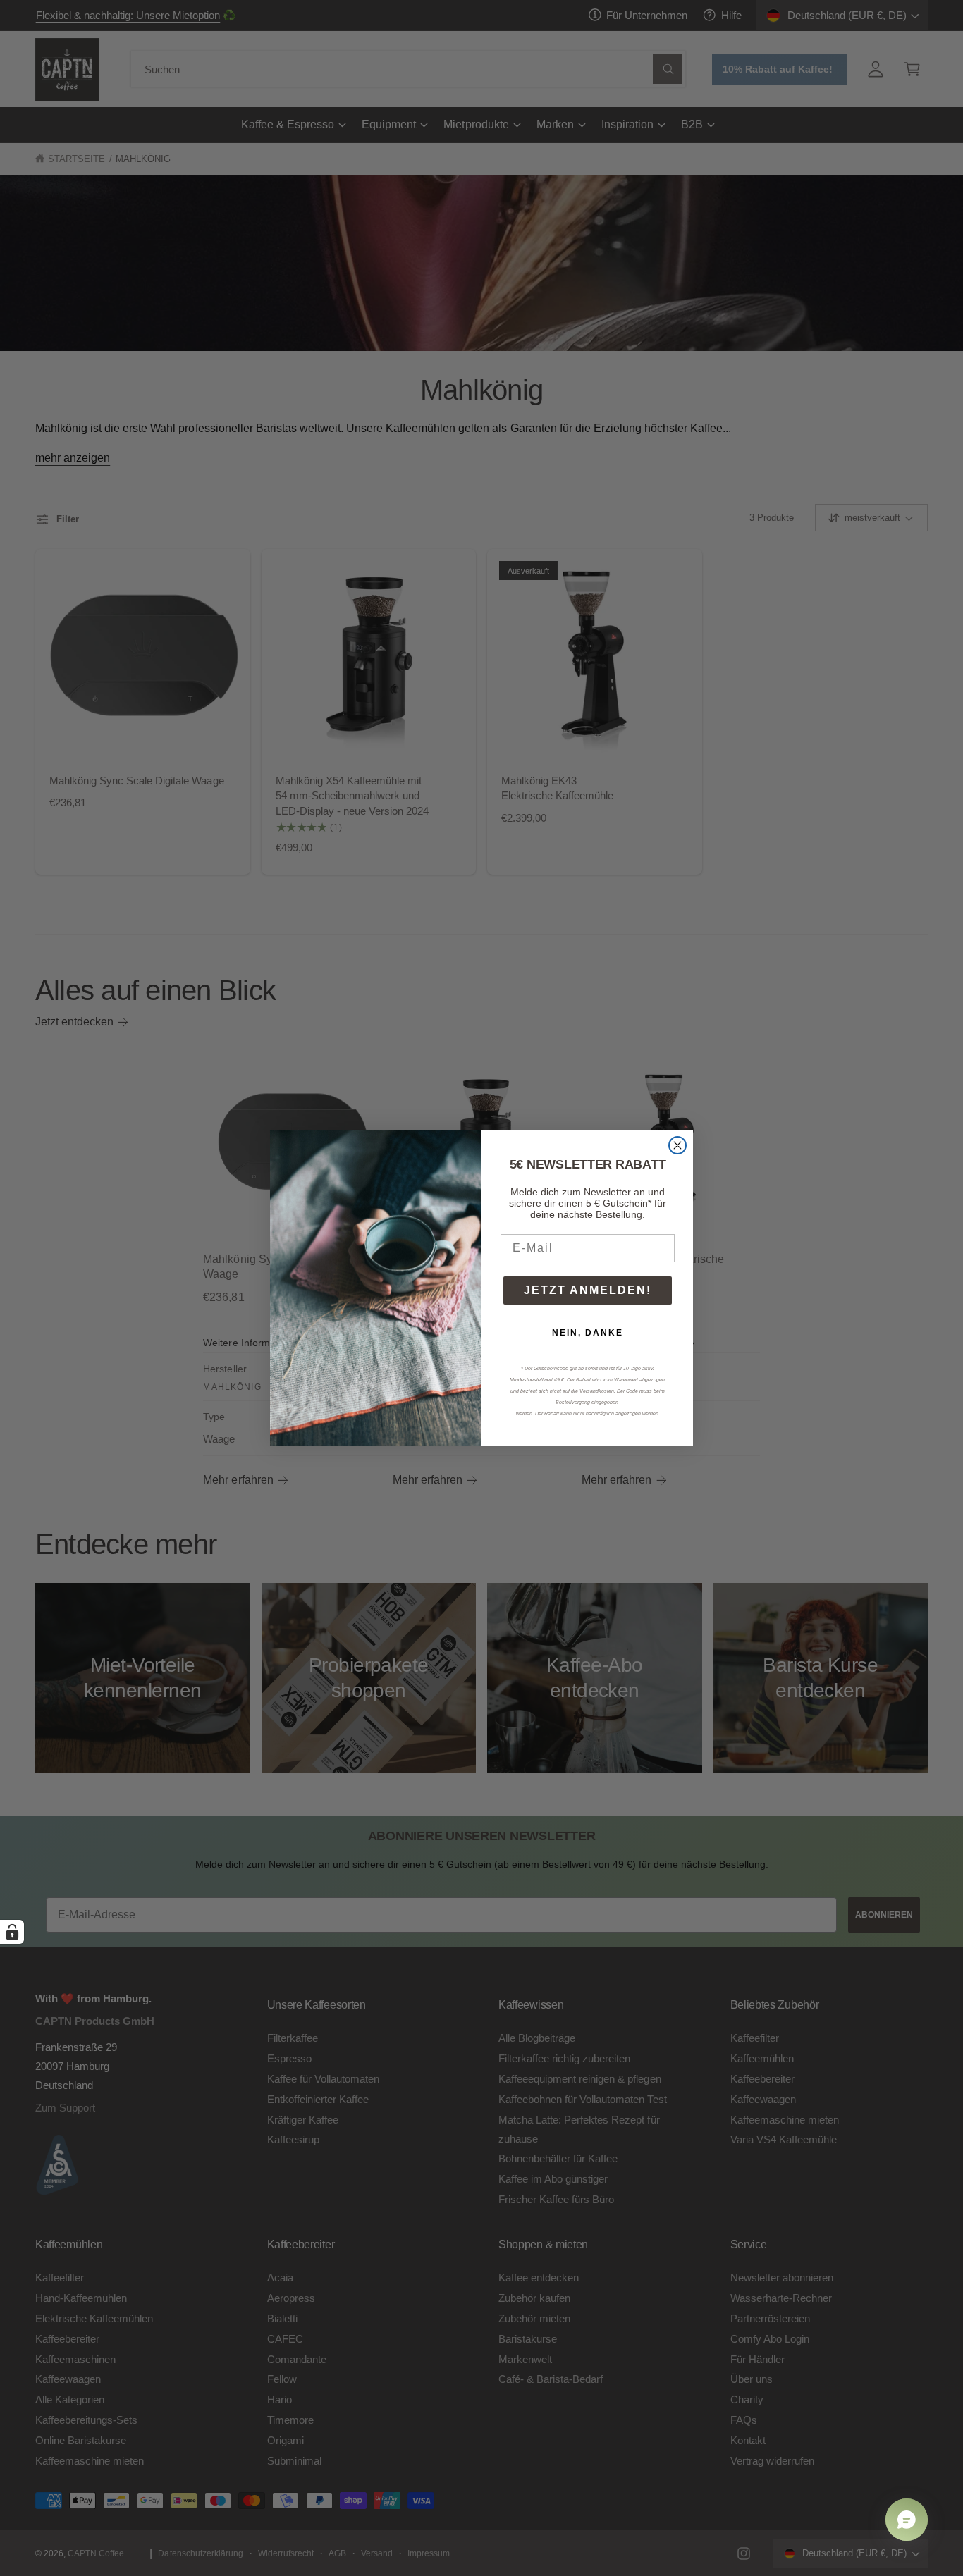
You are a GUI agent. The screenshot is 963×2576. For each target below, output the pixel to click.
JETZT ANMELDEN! (588, 1290)
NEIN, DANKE (588, 1333)
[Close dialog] (677, 1145)
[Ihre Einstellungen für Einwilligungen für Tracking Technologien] (12, 1932)
